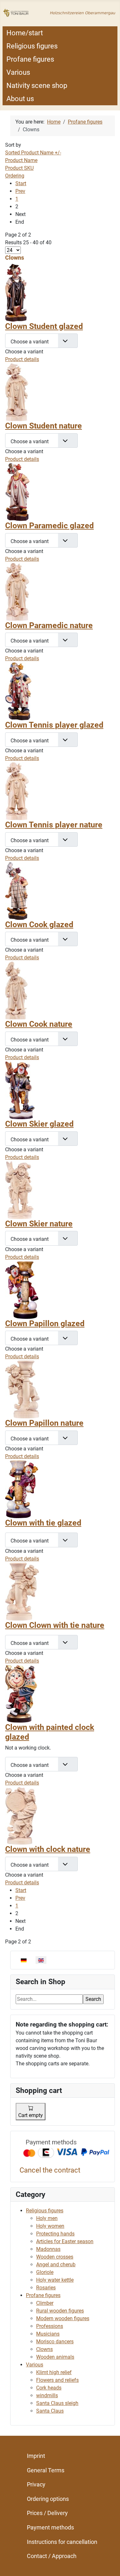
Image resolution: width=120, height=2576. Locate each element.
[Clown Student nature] (17, 392)
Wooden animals (55, 2357)
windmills (47, 2395)
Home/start (25, 33)
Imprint (36, 2456)
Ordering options (48, 2499)
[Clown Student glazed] (16, 292)
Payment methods (50, 2527)
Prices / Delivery (47, 2513)
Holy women (50, 2226)
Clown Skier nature (39, 1224)
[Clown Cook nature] (16, 990)
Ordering (15, 176)
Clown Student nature (44, 426)
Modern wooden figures (63, 2318)
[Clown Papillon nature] (22, 1389)
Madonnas (48, 2249)
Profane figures (30, 59)
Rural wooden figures (60, 2311)
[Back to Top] (109, 2564)
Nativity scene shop (37, 86)
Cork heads (49, 2388)
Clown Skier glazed (39, 1124)
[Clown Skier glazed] (20, 1090)
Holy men (47, 2218)
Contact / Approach (52, 2556)
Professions (50, 2326)
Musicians (48, 2334)
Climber (45, 2303)
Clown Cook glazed (39, 925)
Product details (22, 359)
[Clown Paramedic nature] (17, 591)
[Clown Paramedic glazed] (17, 492)
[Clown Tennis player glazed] (18, 691)
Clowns (44, 2349)
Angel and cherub (56, 2265)
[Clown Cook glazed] (17, 890)
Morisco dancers (55, 2342)
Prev (20, 191)
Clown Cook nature (39, 1024)
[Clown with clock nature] (21, 1815)
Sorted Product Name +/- (33, 153)
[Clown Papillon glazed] (22, 1289)
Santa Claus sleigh (57, 2403)
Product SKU (19, 168)
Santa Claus (50, 2411)
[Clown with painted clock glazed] (21, 1693)
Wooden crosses (55, 2257)
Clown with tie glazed (43, 1523)
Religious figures (32, 46)
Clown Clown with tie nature (55, 1625)
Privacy (36, 2484)
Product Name (21, 160)
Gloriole (45, 2272)
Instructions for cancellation (62, 2542)
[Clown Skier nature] (19, 1190)
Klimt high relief (54, 2372)
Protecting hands (55, 2234)
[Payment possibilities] (66, 2149)
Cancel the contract (50, 2170)
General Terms (46, 2470)
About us (20, 99)
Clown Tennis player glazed (54, 725)
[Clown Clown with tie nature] (22, 1591)
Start (21, 183)
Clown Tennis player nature (54, 825)
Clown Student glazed (44, 326)
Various (18, 72)
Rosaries (46, 2288)
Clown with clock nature (48, 1849)
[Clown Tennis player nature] (17, 791)
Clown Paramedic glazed (49, 526)
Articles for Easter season (65, 2241)
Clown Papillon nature (44, 1423)
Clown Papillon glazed (45, 1323)
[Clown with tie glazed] (22, 1489)
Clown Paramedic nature (49, 625)
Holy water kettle (55, 2280)
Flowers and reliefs (57, 2380)
